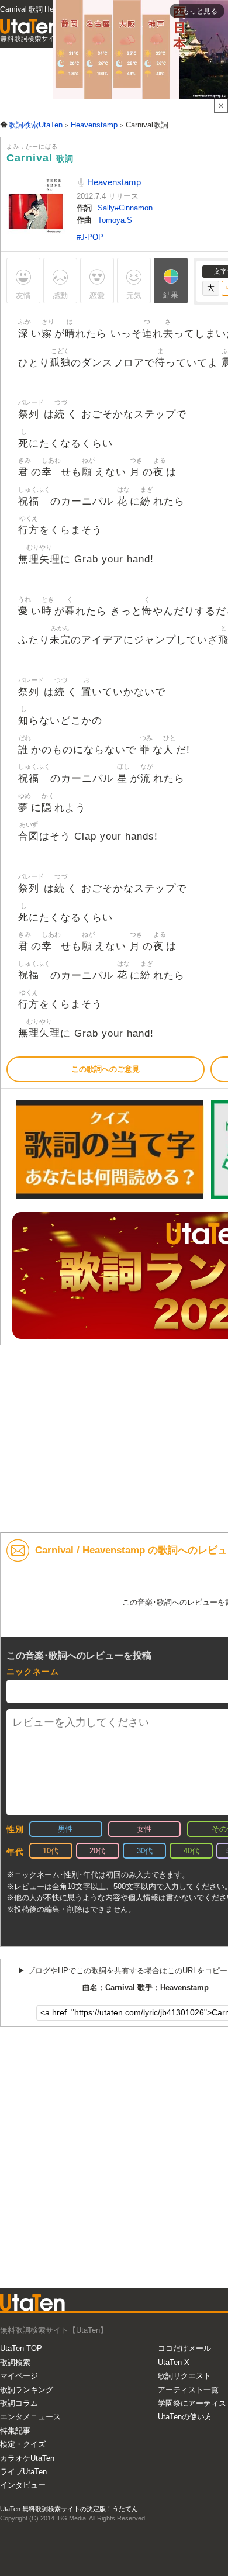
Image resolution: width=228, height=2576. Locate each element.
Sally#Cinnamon (125, 208)
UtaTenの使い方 (185, 2417)
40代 (191, 1851)
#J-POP (90, 237)
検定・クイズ (23, 2444)
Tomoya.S (115, 220)
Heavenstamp (113, 182)
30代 (145, 1851)
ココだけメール (184, 2348)
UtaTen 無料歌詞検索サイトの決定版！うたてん (69, 2509)
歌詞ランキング (27, 2390)
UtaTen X (174, 2362)
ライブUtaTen (23, 2472)
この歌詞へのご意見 (106, 1069)
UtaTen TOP (21, 2348)
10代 (51, 1851)
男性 (65, 1829)
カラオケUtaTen (27, 2458)
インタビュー (23, 2485)
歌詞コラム (19, 2403)
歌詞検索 (15, 2362)
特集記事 (15, 2431)
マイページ (19, 2376)
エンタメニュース (30, 2417)
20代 (97, 1851)
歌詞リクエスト (184, 2376)
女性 (144, 1829)
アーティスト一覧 (188, 2390)
